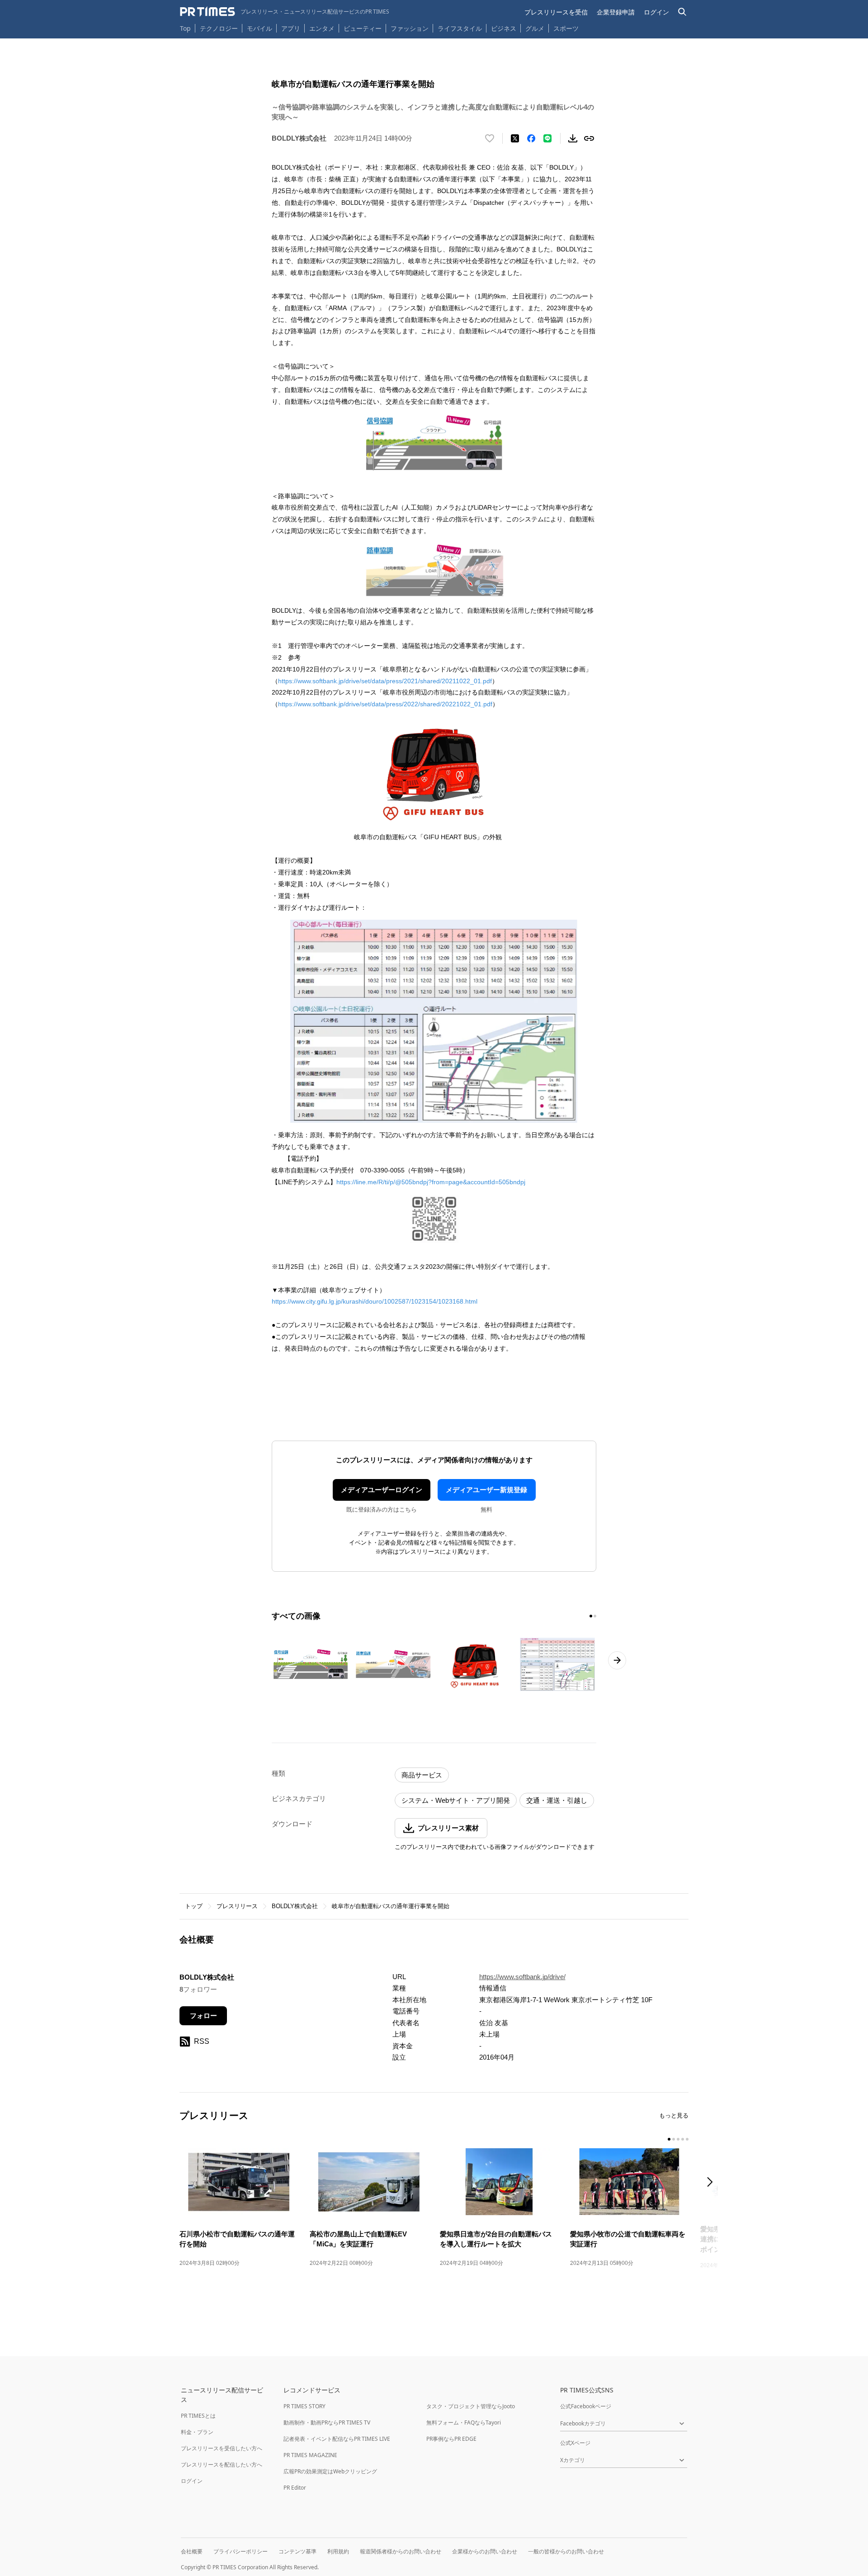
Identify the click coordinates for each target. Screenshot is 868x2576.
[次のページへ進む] (617, 1660)
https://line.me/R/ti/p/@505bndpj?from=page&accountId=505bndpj (431, 1182)
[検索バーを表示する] (682, 12)
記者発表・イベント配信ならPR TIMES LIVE (337, 2439)
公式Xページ (575, 2443)
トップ (194, 1906)
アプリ (291, 28)
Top (185, 28)
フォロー (203, 2016)
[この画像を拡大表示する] (311, 1664)
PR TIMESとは (198, 2416)
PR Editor (295, 2488)
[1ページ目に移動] (591, 1616)
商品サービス (422, 1775)
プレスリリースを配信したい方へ (222, 2465)
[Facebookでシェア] (531, 138)
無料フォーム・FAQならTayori (464, 2422)
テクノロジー (219, 28)
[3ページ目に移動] (678, 2139)
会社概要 (192, 2551)
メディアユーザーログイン (382, 1490)
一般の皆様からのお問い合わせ (566, 2551)
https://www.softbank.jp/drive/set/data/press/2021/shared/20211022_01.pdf (385, 681)
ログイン (656, 12)
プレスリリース (237, 1906)
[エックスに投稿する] (515, 138)
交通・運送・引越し (557, 1800)
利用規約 (338, 2551)
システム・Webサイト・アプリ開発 (456, 1800)
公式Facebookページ (586, 2406)
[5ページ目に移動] (687, 2139)
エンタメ (322, 28)
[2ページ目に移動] (595, 1616)
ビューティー (363, 28)
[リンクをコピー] (589, 138)
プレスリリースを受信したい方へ (222, 2448)
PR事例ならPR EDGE (451, 2439)
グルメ (535, 28)
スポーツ (566, 28)
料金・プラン (197, 2432)
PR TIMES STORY (304, 2406)
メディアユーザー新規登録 (486, 1490)
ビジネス (504, 28)
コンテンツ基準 (297, 2551)
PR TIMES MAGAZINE (310, 2455)
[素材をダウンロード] (573, 138)
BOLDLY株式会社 (295, 1906)
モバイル (259, 28)
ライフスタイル (460, 28)
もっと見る (674, 2115)
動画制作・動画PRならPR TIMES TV (327, 2422)
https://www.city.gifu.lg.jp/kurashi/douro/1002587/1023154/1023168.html (375, 1301)
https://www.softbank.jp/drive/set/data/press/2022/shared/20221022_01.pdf (385, 704)
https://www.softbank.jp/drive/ (522, 1977)
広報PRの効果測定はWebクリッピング (330, 2471)
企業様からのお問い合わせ (485, 2551)
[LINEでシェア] (547, 138)
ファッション (410, 28)
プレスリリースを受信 (556, 12)
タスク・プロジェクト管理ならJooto (471, 2406)
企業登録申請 (616, 12)
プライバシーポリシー (241, 2551)
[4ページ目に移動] (683, 2139)
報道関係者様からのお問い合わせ (401, 2551)
